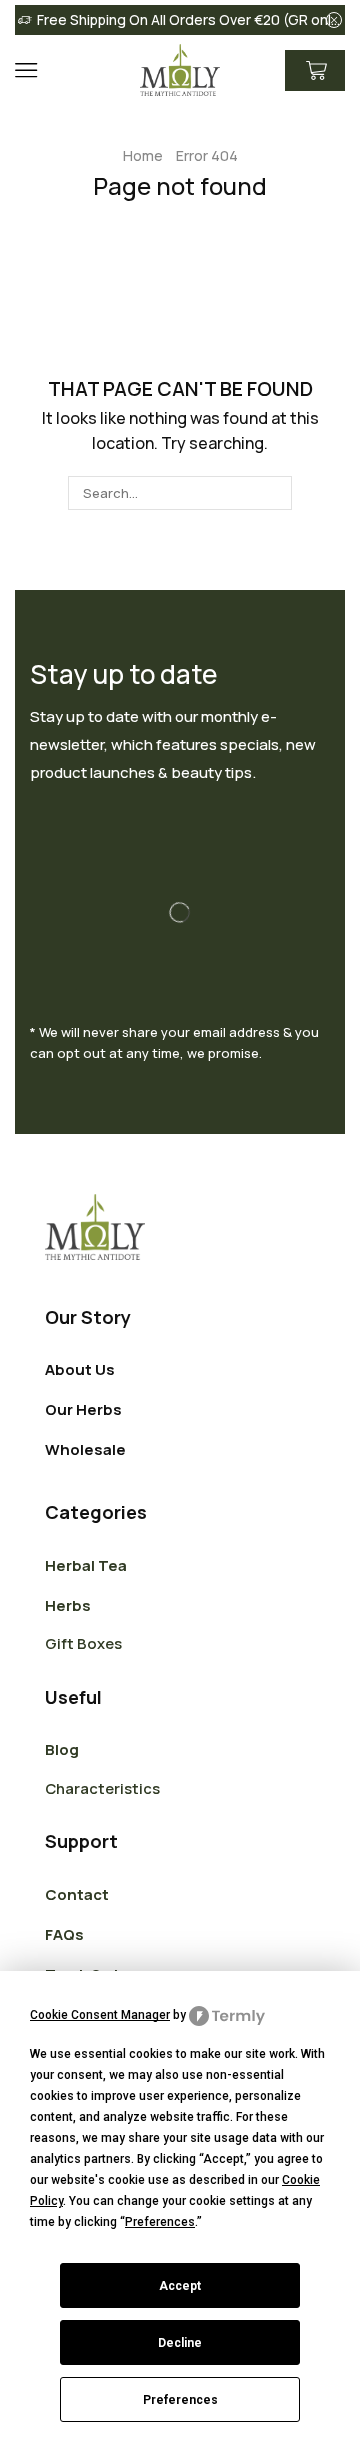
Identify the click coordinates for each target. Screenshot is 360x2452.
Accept (180, 2286)
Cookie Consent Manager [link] (100, 2015)
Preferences (180, 2400)
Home (143, 155)
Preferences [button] (160, 2222)
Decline (180, 2343)
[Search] (274, 493)
